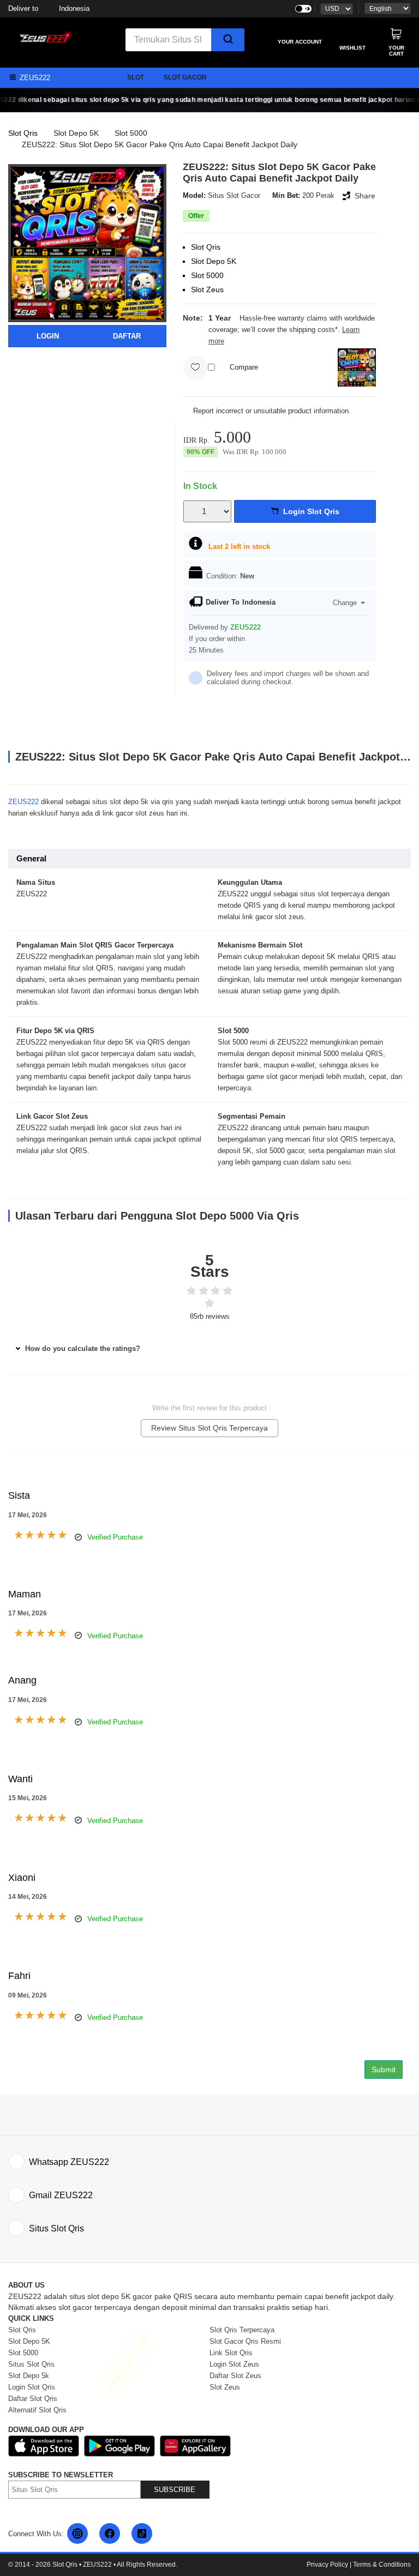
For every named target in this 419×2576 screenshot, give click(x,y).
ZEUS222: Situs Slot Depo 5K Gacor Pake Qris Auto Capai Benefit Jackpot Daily (160, 144)
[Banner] (44, 36)
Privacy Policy (327, 2565)
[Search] (228, 40)
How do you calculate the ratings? (82, 1349)
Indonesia (49, 8)
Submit (384, 2070)
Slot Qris (23, 133)
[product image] (87, 242)
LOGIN (48, 336)
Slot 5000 (131, 133)
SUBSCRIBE (175, 2490)
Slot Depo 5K (76, 133)
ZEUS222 (23, 802)
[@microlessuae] (77, 2533)
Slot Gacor (185, 77)
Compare (244, 367)
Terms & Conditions (382, 2565)
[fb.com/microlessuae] (110, 2533)
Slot (136, 77)
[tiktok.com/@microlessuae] (142, 2533)
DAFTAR (127, 336)
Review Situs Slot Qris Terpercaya (209, 1428)
